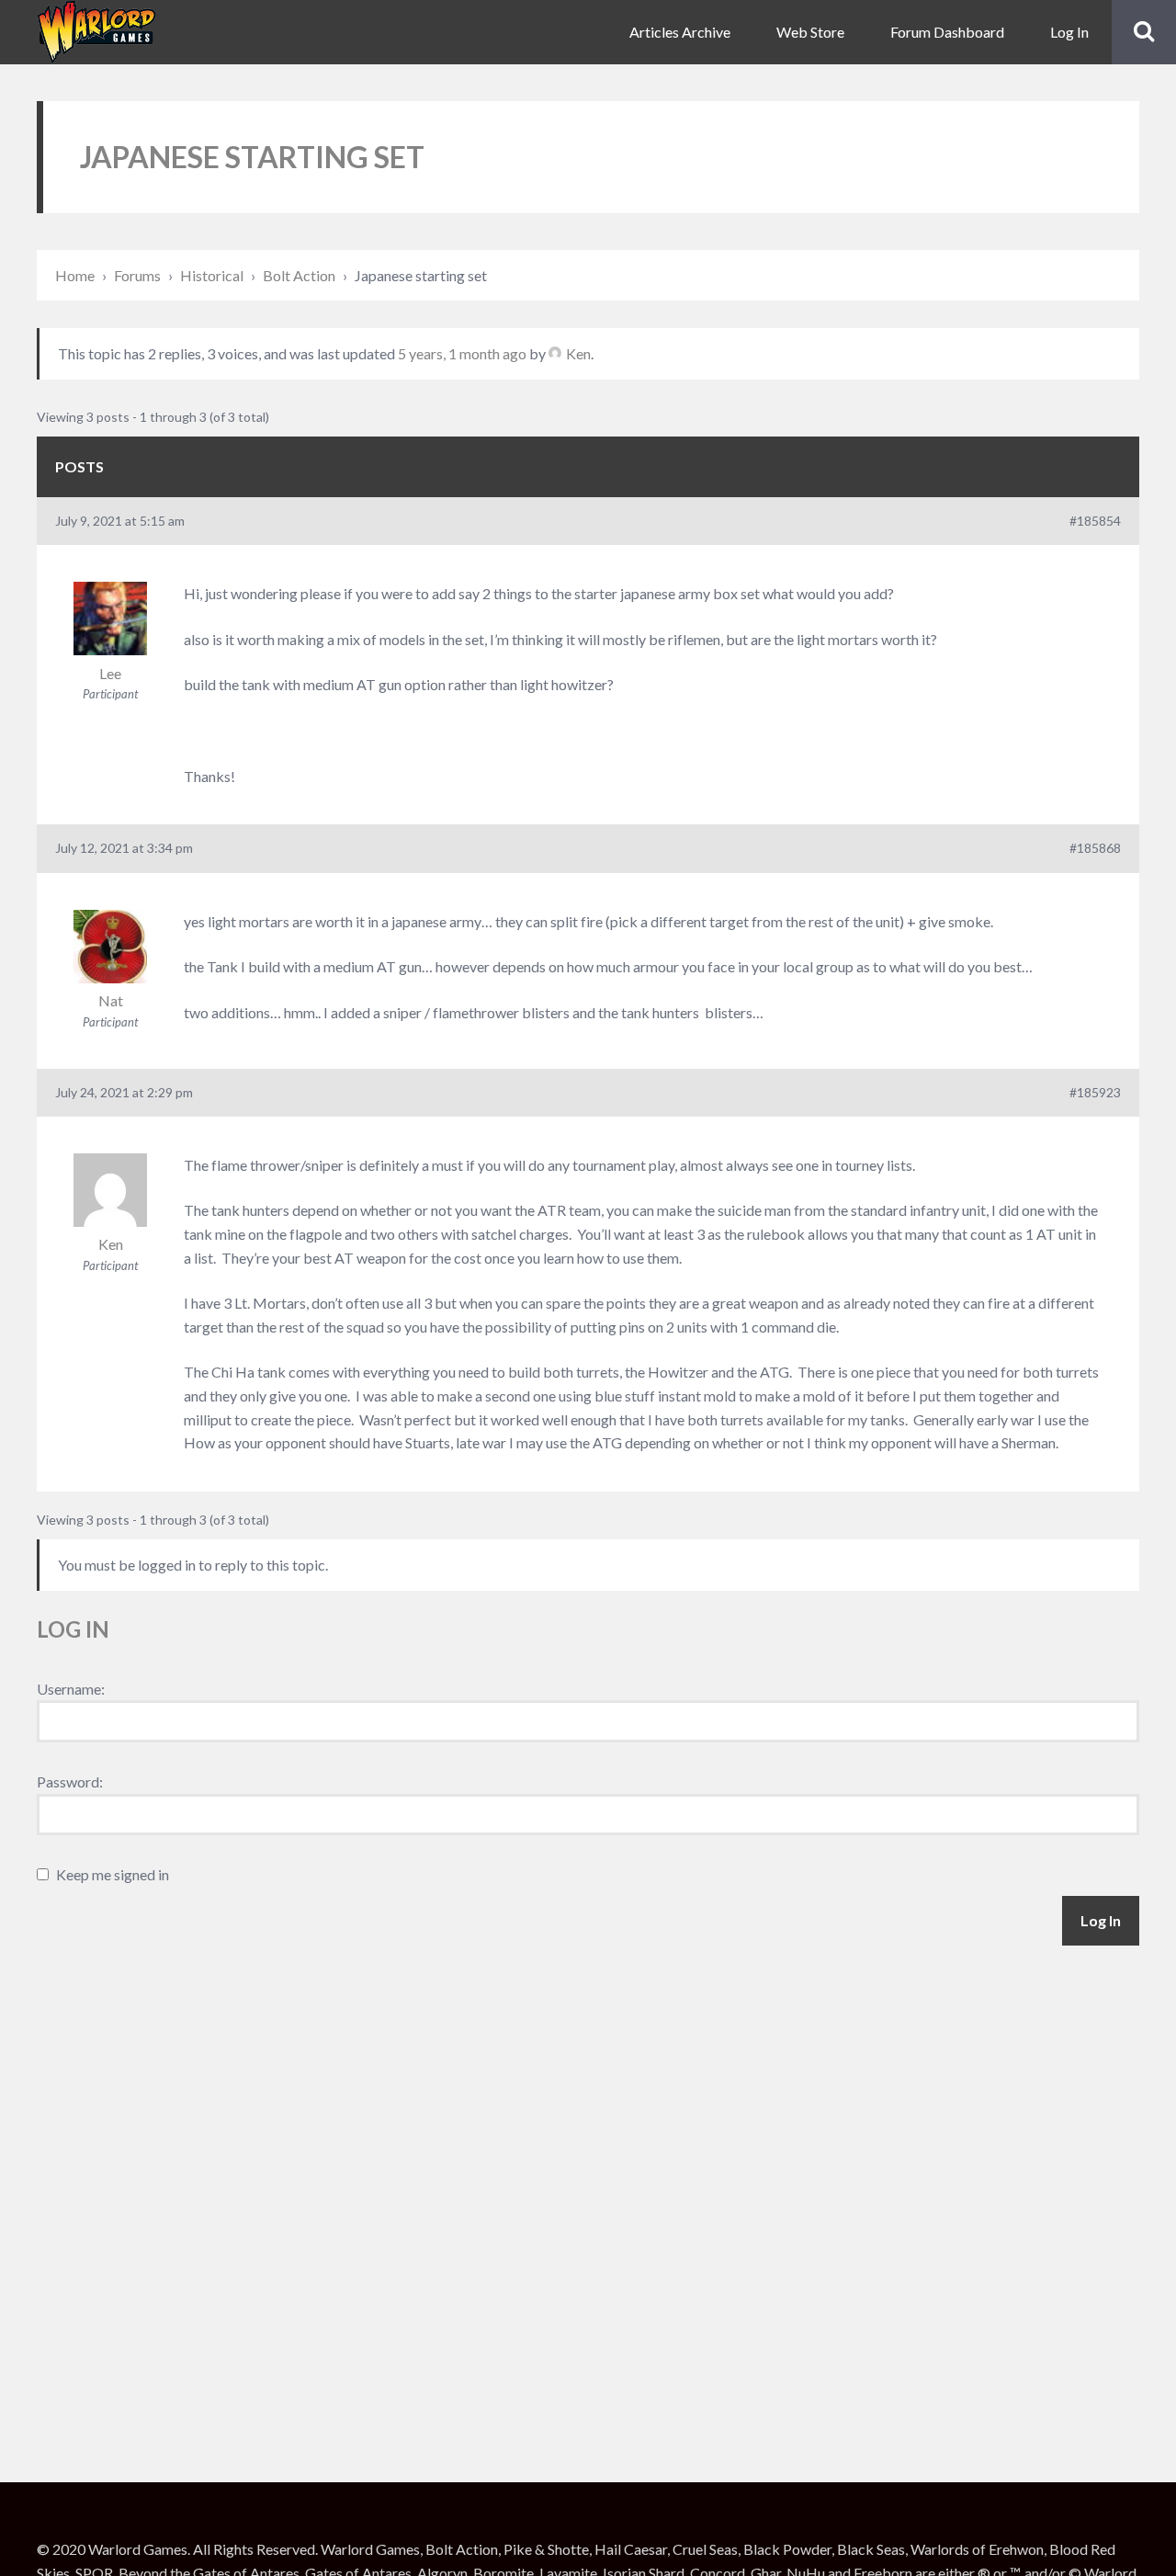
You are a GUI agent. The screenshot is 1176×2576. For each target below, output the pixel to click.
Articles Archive (680, 32)
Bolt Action (299, 275)
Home (75, 275)
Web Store (810, 32)
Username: (71, 1689)
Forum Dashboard (947, 32)
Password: (70, 1782)
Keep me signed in (113, 1874)
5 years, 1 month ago (462, 353)
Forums (137, 275)
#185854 (1095, 521)
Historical (212, 275)
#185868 (1095, 848)
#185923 (1095, 1092)
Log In (1069, 32)
